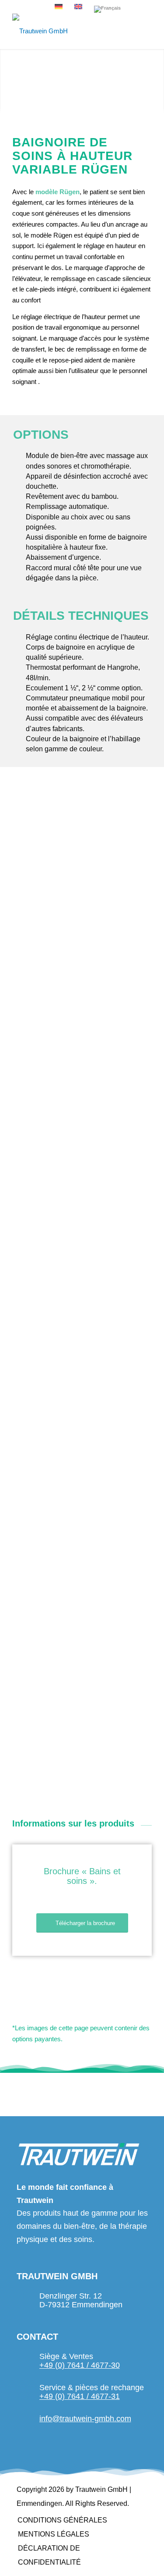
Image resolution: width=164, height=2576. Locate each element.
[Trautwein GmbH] (68, 31)
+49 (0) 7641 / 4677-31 (80, 2396)
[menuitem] (62, 2520)
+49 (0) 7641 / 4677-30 (80, 2365)
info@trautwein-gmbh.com (85, 2419)
